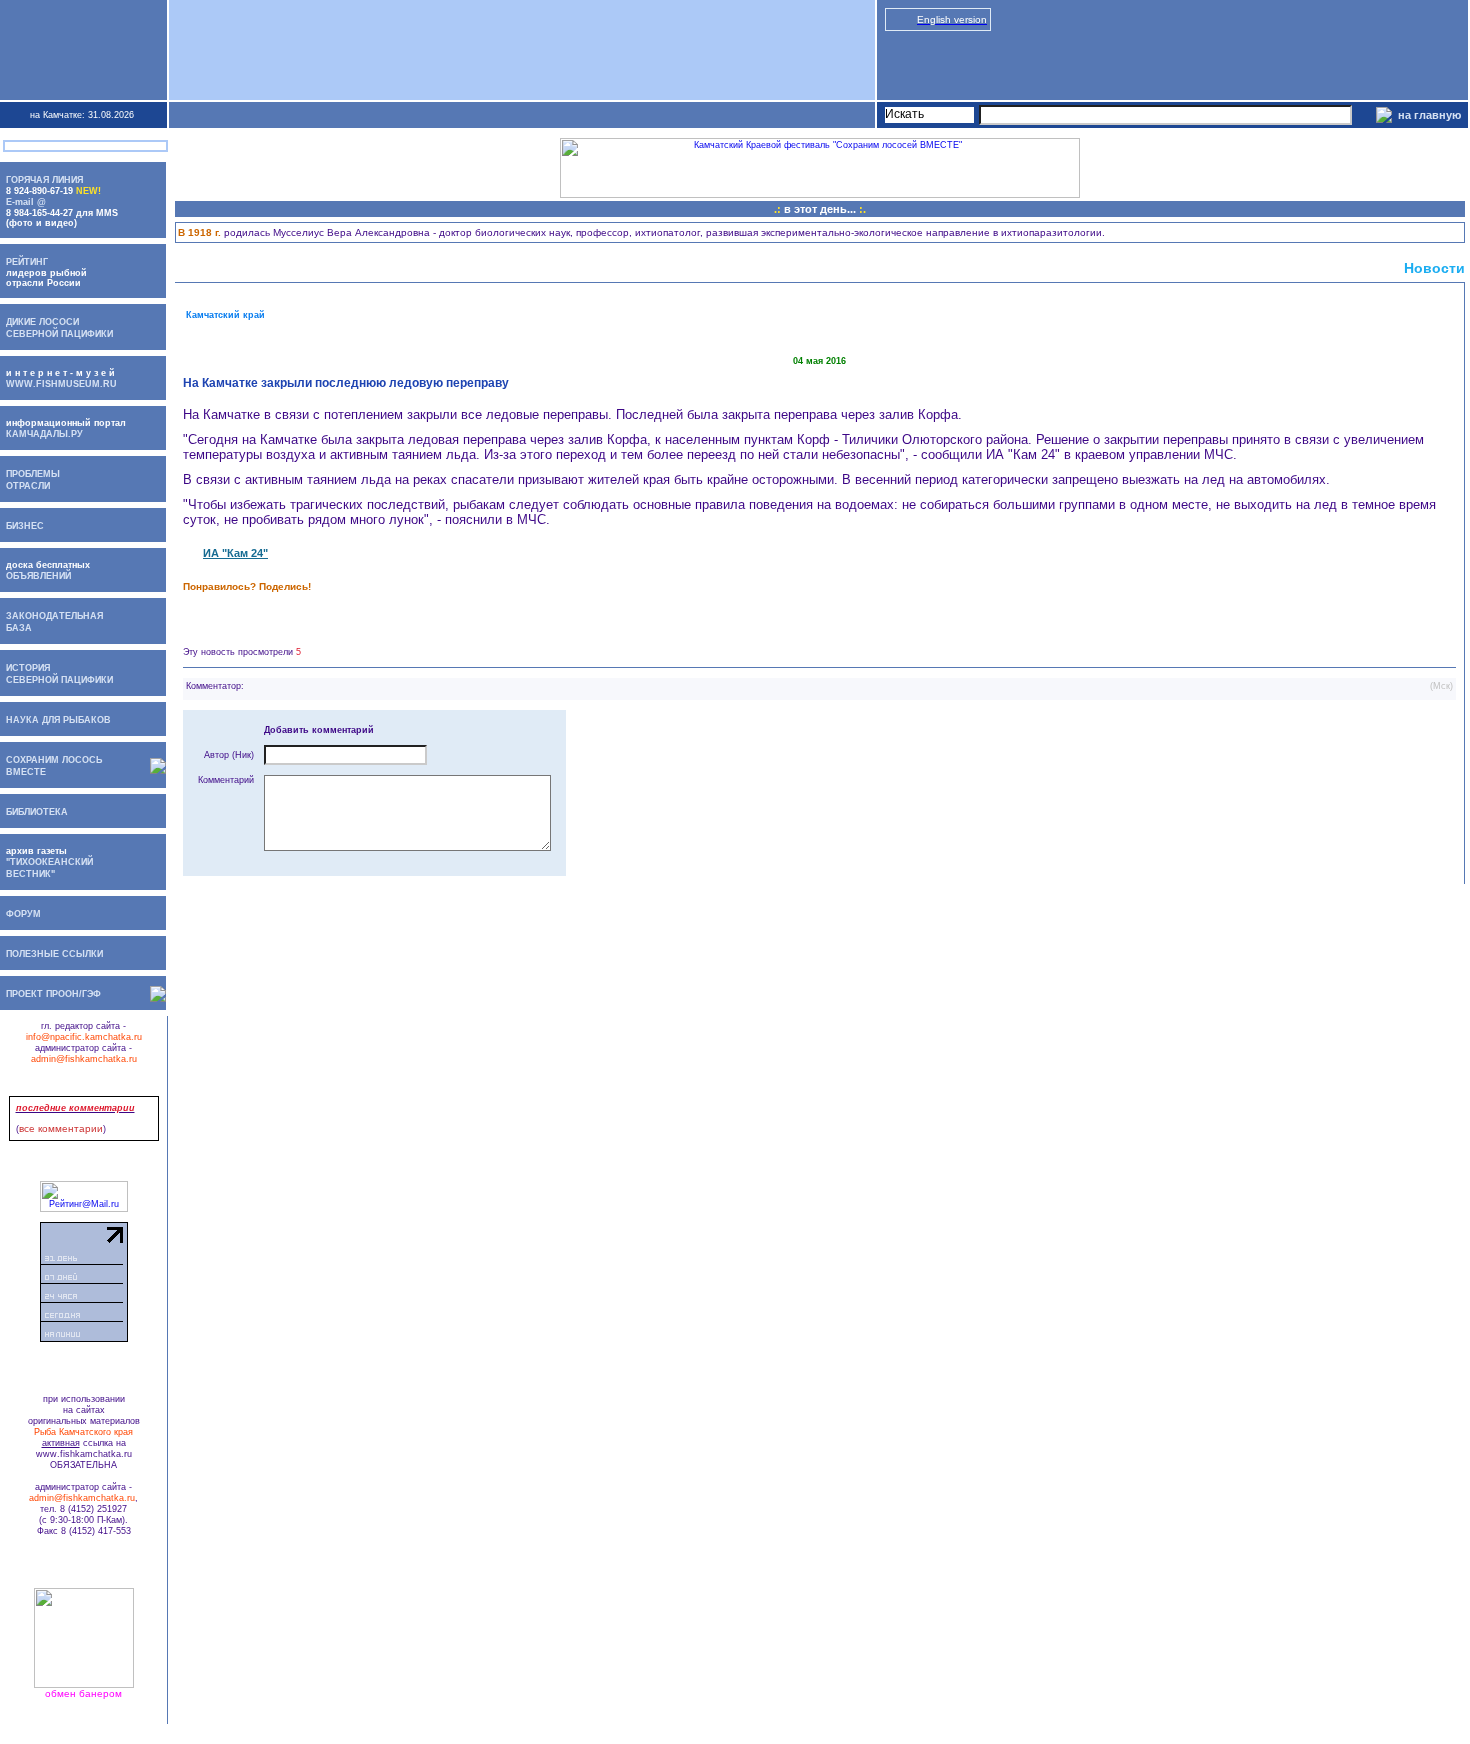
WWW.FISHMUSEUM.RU (61, 384)
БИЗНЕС (25, 526)
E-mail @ (26, 202)
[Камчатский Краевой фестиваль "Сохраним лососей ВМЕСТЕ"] (820, 195)
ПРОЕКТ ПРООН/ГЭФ (53, 994)
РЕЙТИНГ (27, 262)
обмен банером (83, 1693)
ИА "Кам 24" (235, 553)
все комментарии (61, 1128)
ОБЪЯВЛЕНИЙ (35, 576)
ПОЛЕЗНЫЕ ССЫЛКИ (54, 954)
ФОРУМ (23, 914)
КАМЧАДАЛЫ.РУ (44, 434)
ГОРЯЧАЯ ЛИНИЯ (44, 180)
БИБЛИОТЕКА (37, 812)
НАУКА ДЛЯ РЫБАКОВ (58, 720)
